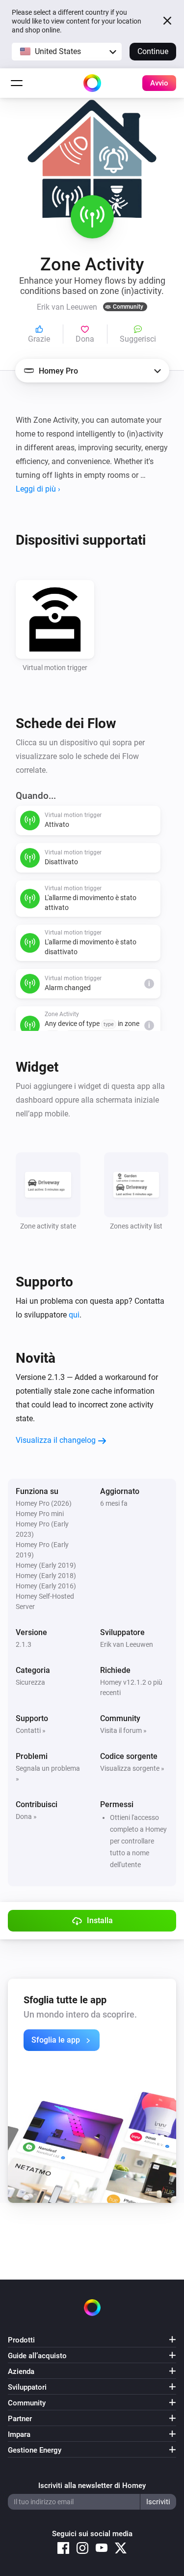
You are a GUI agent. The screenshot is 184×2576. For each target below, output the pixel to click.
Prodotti (21, 2340)
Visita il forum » (123, 1730)
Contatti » (31, 1730)
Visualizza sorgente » (132, 1768)
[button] (67, 52)
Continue (153, 51)
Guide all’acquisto (37, 2356)
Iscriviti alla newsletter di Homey (92, 2486)
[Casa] (92, 83)
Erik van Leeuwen (127, 1644)
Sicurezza (30, 1682)
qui (74, 1315)
